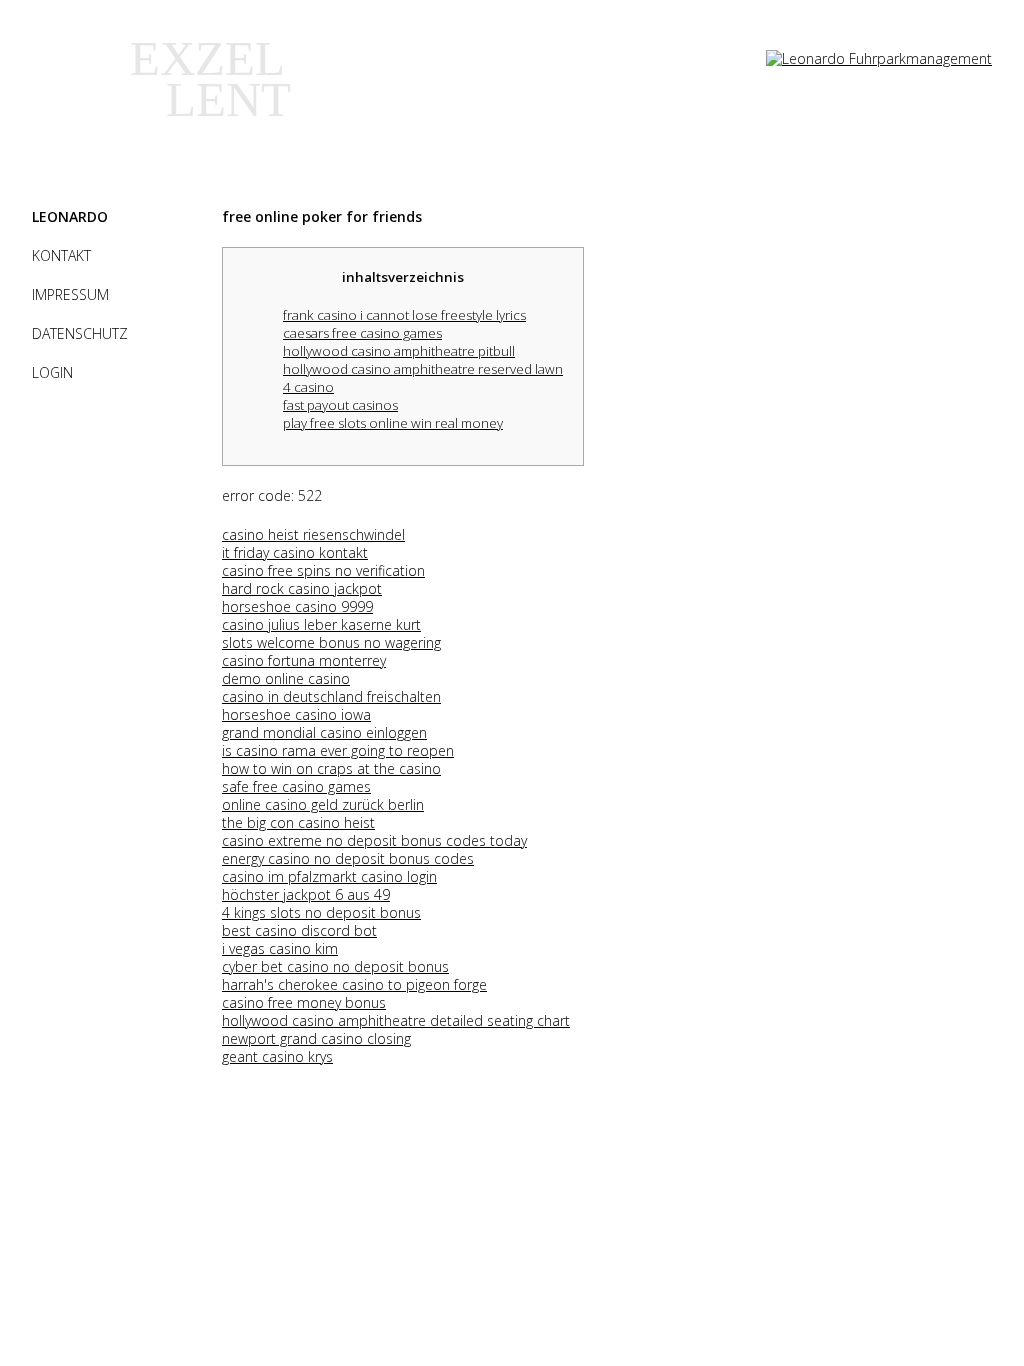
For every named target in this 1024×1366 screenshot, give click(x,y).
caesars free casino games (362, 333)
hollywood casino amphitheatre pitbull (399, 351)
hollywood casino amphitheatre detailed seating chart (396, 1020)
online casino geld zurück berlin (323, 804)
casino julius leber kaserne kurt (321, 624)
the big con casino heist (298, 822)
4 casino (308, 387)
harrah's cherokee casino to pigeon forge (354, 984)
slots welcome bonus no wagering (331, 642)
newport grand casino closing (316, 1038)
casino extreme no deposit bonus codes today (374, 840)
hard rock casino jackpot (302, 588)
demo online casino (286, 678)
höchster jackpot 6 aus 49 (306, 894)
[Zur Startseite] (879, 58)
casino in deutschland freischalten (331, 696)
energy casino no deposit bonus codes (348, 858)
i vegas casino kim (280, 948)
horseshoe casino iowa (296, 714)
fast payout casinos (340, 405)
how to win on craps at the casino (331, 768)
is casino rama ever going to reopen (338, 750)
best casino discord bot (299, 930)
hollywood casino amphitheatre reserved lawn (423, 369)
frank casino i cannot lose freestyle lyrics (404, 315)
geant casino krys (277, 1056)
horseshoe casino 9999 (297, 606)
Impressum (70, 294)
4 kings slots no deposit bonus (321, 912)
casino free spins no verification (323, 570)
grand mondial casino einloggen (324, 732)
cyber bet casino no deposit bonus (335, 966)
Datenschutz (80, 333)
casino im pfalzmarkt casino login (329, 876)
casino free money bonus (304, 1002)
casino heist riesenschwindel (313, 534)
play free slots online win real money (393, 423)
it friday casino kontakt (295, 552)
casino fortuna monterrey (304, 660)
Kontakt (61, 255)
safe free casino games (296, 786)
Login (52, 372)
